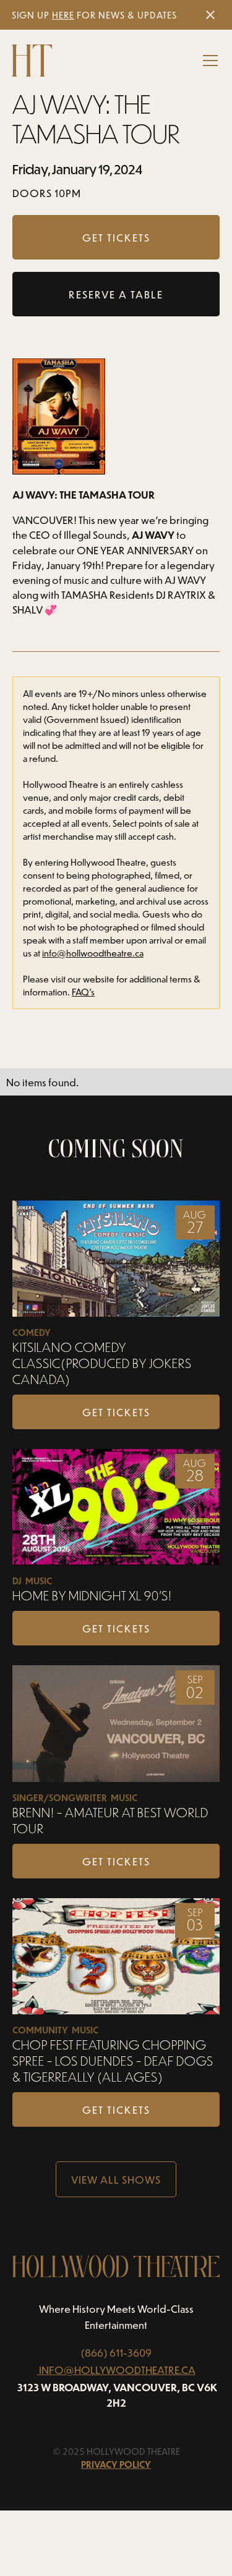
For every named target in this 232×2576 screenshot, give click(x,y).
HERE (63, 15)
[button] (208, 61)
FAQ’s (83, 992)
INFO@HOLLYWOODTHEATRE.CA (117, 2370)
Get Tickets (116, 1412)
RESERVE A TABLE (116, 294)
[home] (32, 61)
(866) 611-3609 (116, 2352)
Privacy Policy (116, 2464)
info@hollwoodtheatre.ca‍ (93, 953)
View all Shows (116, 2179)
